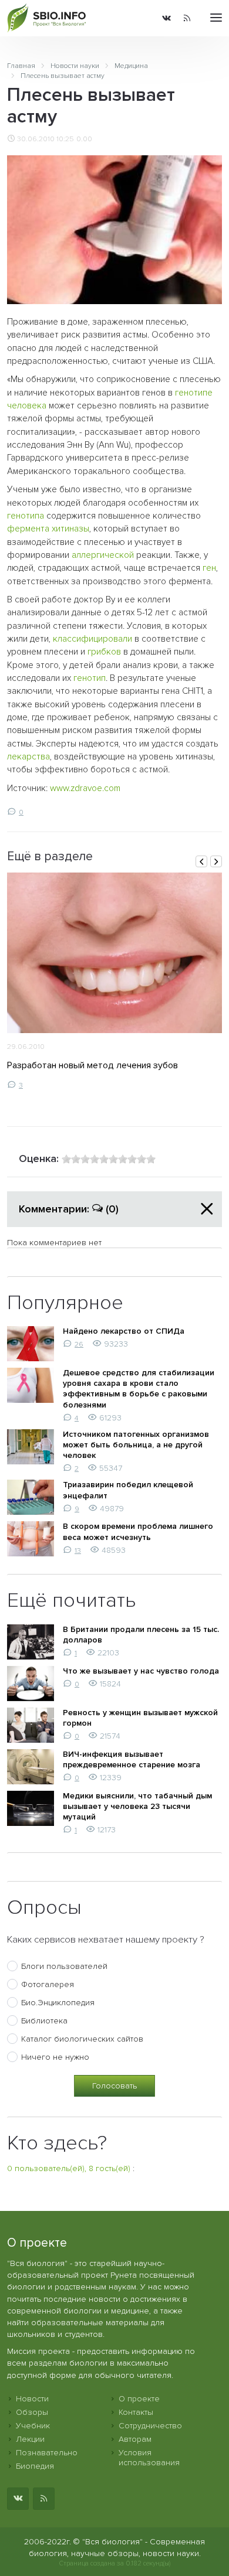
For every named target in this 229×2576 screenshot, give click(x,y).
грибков (104, 652)
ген (209, 568)
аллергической (103, 555)
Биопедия (35, 2466)
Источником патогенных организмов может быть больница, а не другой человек (136, 1445)
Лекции (30, 2439)
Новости (32, 2399)
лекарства (28, 757)
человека (27, 406)
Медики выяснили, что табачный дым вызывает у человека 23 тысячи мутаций (137, 1806)
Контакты (136, 2412)
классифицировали (92, 639)
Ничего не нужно (55, 2057)
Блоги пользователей (64, 1966)
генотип (90, 678)
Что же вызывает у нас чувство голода (141, 1671)
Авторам (135, 2439)
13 (78, 1551)
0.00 (84, 139)
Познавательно (47, 2453)
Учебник (33, 2426)
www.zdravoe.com (85, 788)
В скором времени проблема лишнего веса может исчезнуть (138, 1531)
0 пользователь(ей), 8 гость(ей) (69, 2168)
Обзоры (32, 2412)
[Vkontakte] (166, 18)
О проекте (139, 2399)
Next (216, 861)
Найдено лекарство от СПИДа (124, 1331)
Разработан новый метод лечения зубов (92, 1065)
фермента (28, 529)
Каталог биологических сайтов (82, 2039)
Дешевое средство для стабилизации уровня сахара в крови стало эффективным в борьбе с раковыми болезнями (139, 1389)
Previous (201, 861)
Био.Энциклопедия (58, 2003)
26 (79, 1344)
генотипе (194, 393)
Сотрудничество (150, 2426)
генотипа (26, 516)
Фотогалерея (48, 1984)
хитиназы (70, 529)
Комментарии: (69, 1209)
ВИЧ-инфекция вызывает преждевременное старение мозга (132, 1759)
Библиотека (44, 2021)
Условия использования (149, 2458)
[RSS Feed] (187, 18)
